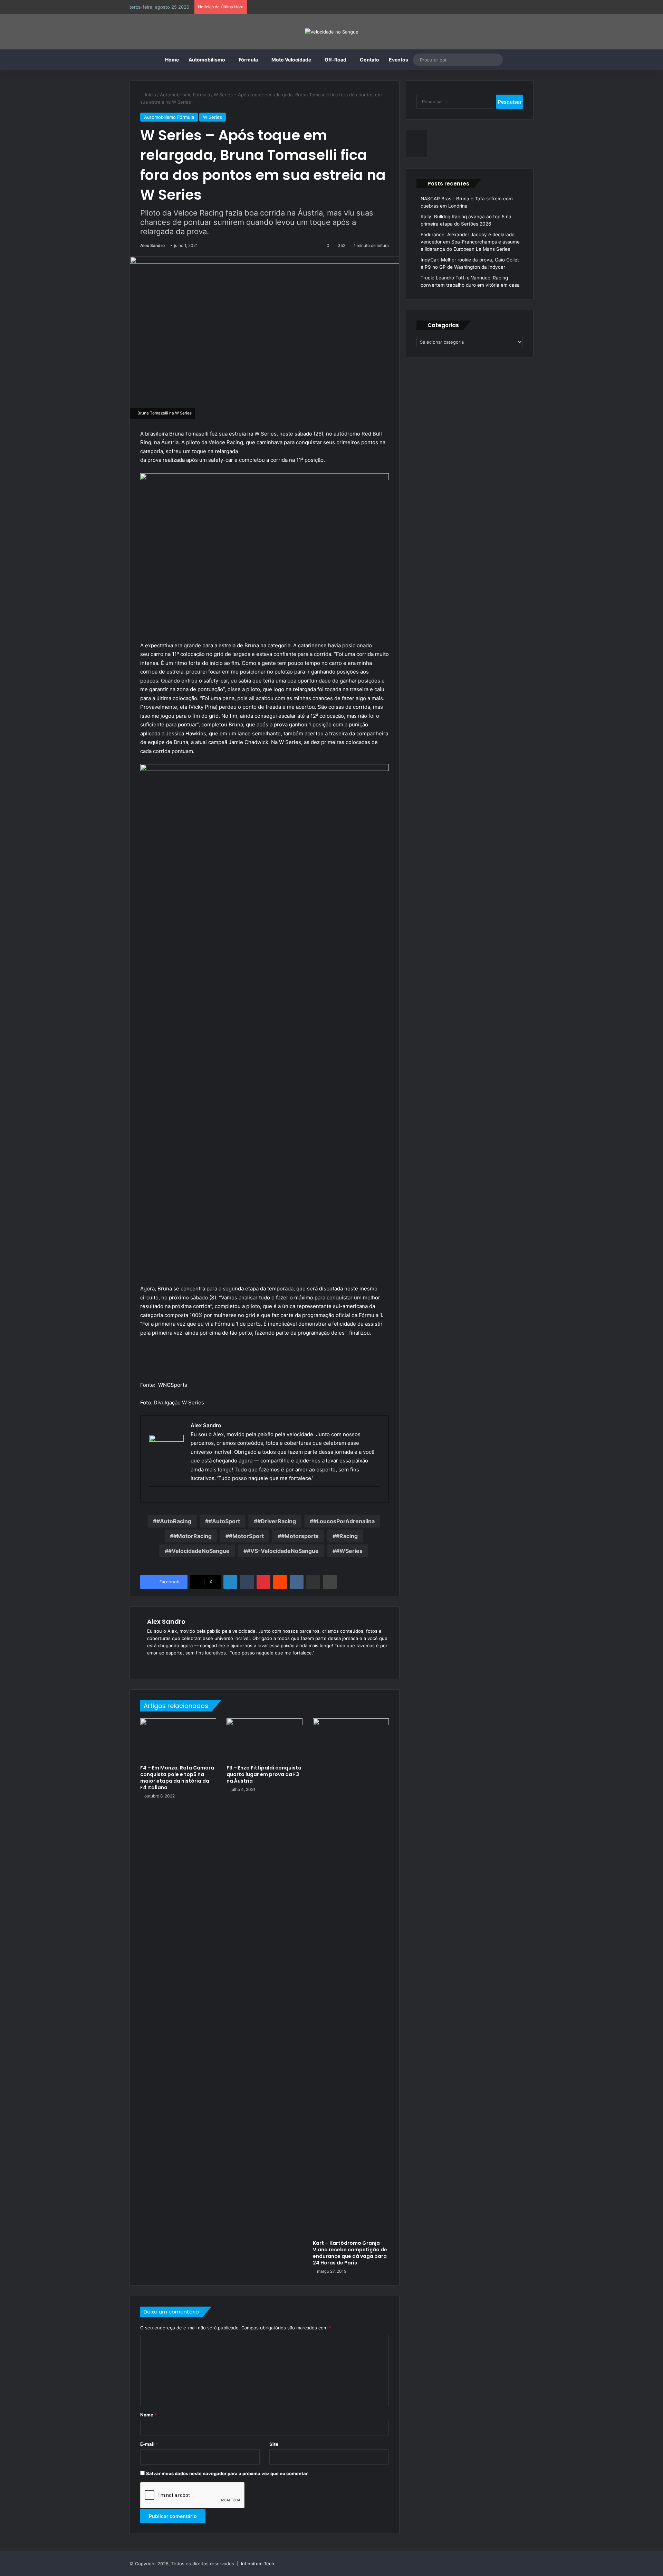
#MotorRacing (193, 1536)
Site (274, 2444)
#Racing (347, 1536)
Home (172, 60)
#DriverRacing (277, 1521)
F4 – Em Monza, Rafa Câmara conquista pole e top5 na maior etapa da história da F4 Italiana (177, 1778)
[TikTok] (193, 1664)
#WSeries (349, 1551)
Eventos (398, 60)
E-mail (149, 2444)
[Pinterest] (263, 1582)
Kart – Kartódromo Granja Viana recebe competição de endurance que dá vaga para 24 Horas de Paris (350, 2253)
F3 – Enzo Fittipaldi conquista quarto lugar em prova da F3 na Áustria (264, 1774)
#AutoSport (224, 1521)
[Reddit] (280, 1582)
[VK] (297, 1582)
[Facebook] (160, 1664)
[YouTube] (176, 1664)
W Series (213, 117)
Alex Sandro (152, 245)
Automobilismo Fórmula (185, 95)
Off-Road (335, 60)
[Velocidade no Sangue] (332, 32)
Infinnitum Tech (258, 2564)
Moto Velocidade (291, 60)
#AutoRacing (174, 1521)
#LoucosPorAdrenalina (344, 1521)
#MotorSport (246, 1536)
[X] (168, 1664)
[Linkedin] (230, 1582)
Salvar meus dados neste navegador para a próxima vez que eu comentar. (227, 2473)
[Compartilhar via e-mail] (313, 1582)
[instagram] (152, 1498)
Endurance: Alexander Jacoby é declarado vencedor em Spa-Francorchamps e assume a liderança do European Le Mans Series (470, 242)
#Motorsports (300, 1536)
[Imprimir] (330, 1582)
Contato (369, 60)
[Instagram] (184, 1664)
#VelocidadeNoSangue (199, 1551)
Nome (148, 2415)
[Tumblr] (247, 1582)
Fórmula (248, 60)
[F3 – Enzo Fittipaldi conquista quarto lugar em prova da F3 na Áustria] (265, 1740)
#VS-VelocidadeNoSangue (283, 1551)
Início (150, 95)
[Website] (151, 1664)
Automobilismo (207, 60)
